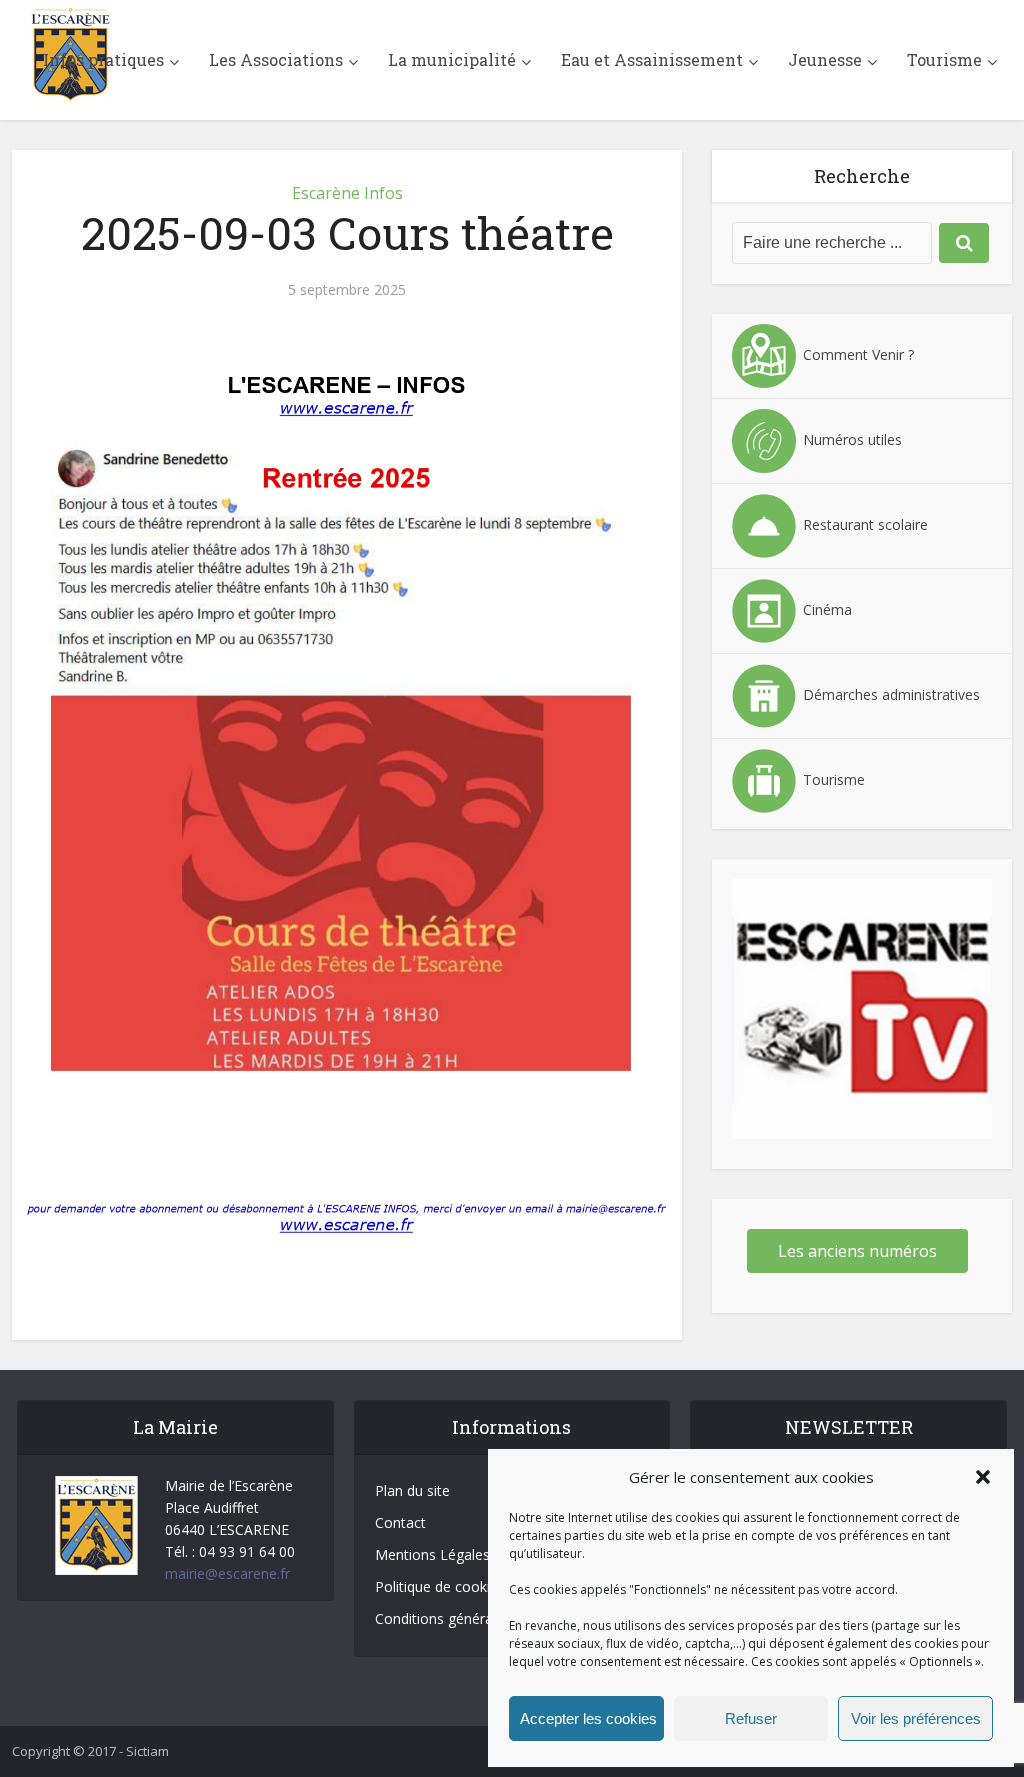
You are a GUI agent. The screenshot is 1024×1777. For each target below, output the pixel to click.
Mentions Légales (432, 1554)
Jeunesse (825, 59)
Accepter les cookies (588, 1718)
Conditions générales (443, 1618)
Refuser (751, 1718)
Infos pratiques (103, 59)
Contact (400, 1522)
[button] (983, 1477)
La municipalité (452, 59)
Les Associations (276, 59)
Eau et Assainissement (652, 59)
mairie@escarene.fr (227, 1573)
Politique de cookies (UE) (455, 1586)
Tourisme (944, 59)
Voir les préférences (916, 1718)
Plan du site (412, 1490)
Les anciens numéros (857, 1251)
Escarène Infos (347, 193)
